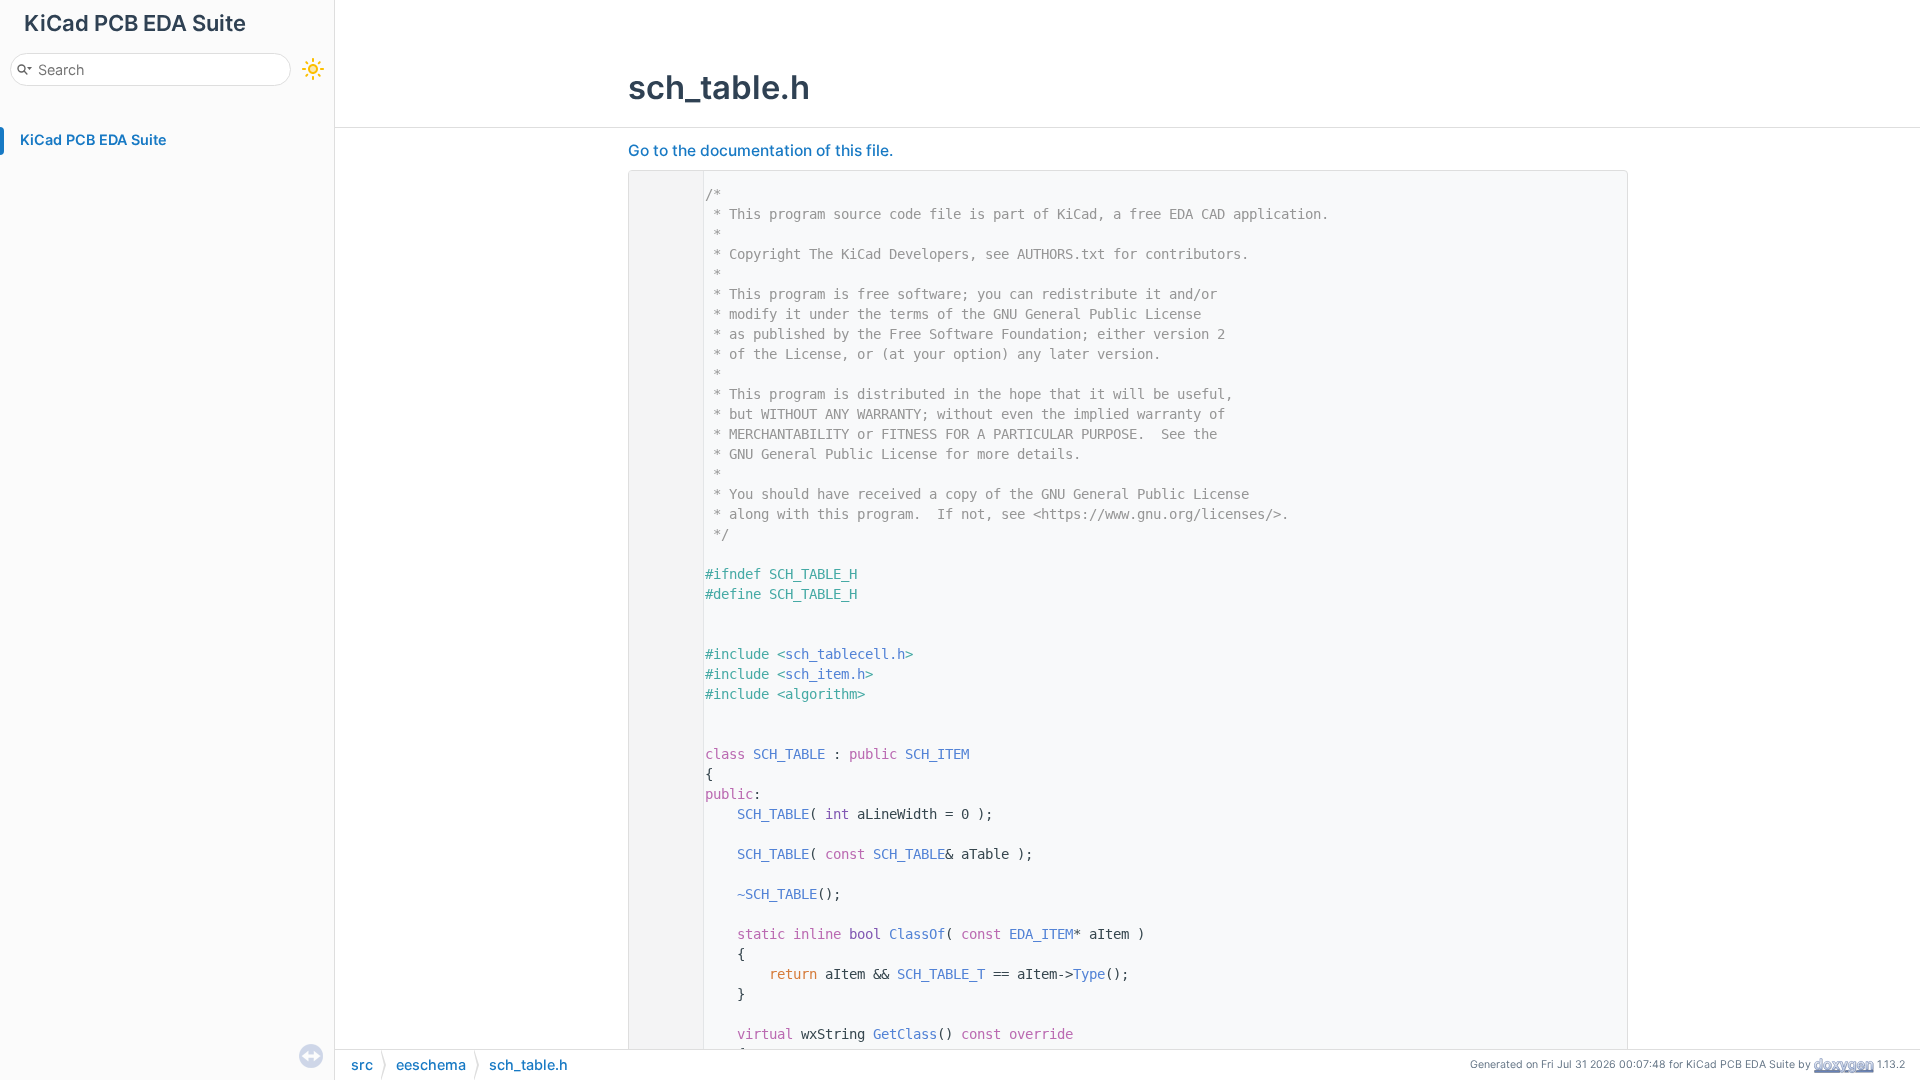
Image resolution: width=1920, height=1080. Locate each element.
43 (661, 1034)
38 (661, 934)
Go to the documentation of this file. (760, 150)
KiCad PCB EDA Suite (93, 139)
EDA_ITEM (1041, 934)
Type (1089, 974)
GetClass (905, 1034)
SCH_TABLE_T (941, 974)
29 (661, 754)
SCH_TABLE (789, 754)
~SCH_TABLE (777, 894)
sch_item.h (825, 674)
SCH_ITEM (937, 754)
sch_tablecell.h (845, 654)
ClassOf (917, 934)
